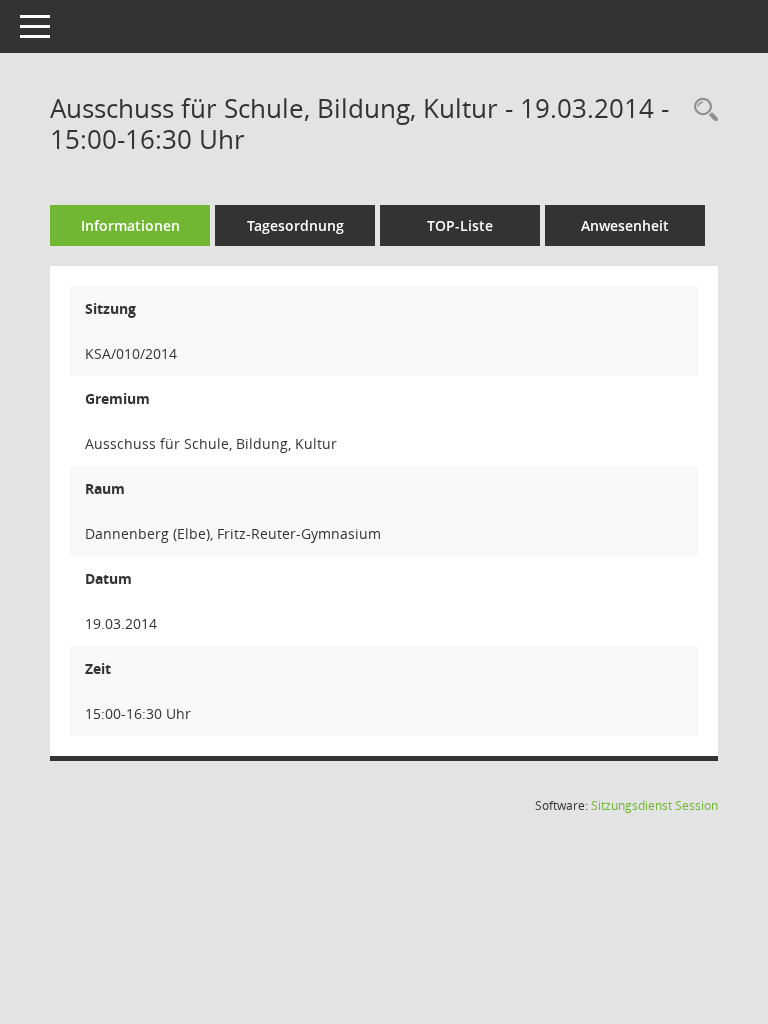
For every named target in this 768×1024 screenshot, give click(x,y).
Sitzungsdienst (654, 805)
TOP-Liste (460, 225)
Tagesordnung (295, 225)
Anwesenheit (625, 225)
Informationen (130, 225)
